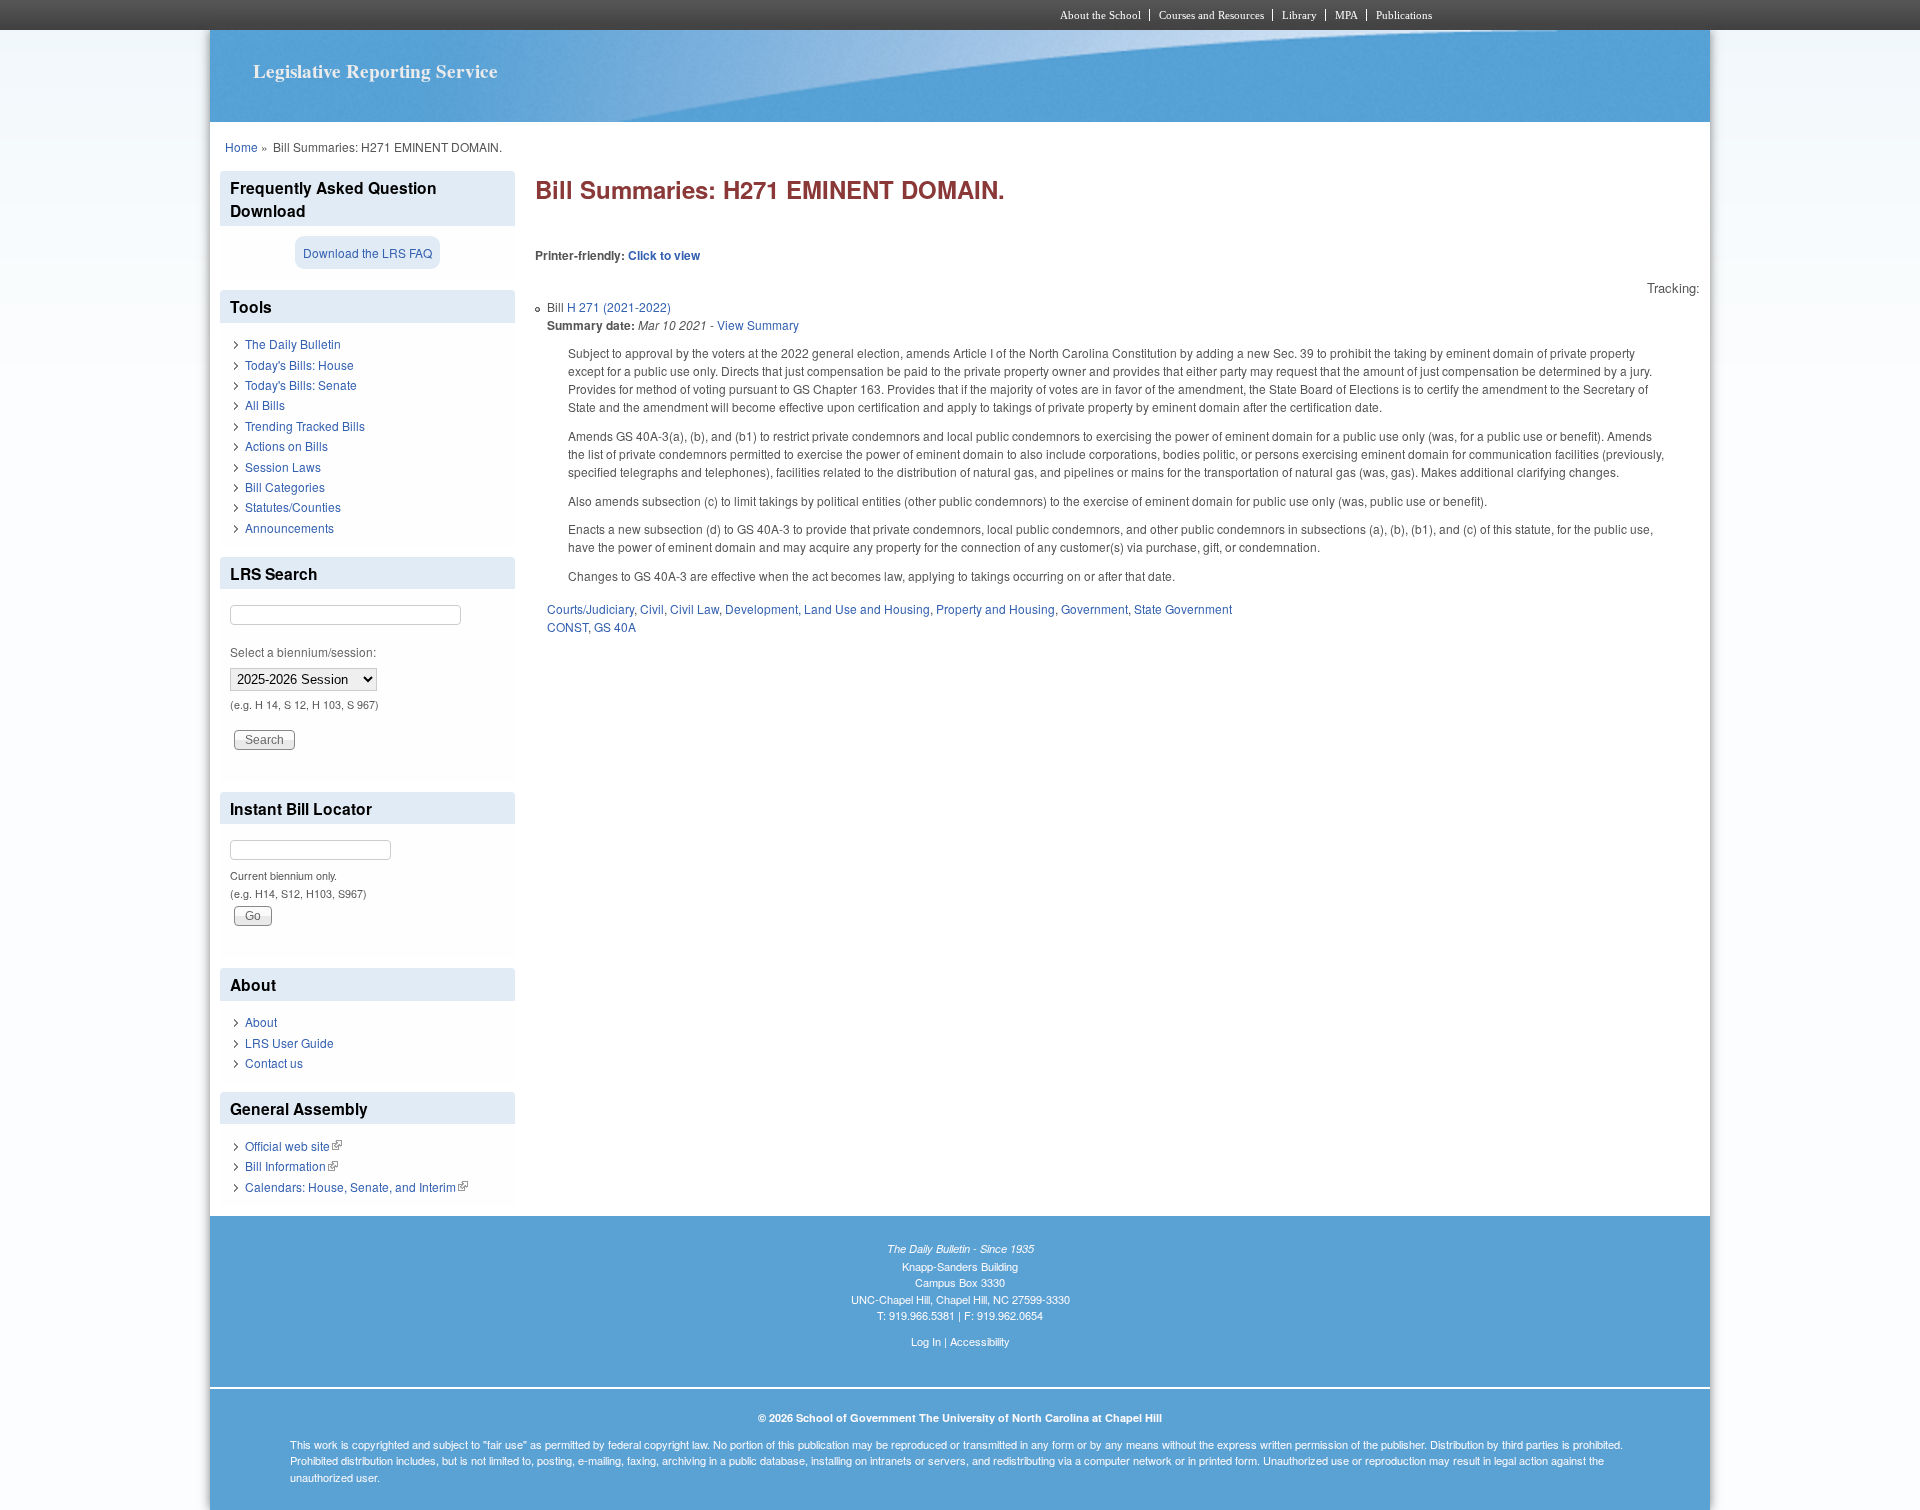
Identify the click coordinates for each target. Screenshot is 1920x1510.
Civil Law (694, 608)
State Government (1183, 608)
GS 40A (615, 626)
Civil (652, 608)
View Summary (758, 324)
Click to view (664, 255)
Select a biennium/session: (303, 651)
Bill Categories (285, 486)
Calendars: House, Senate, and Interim (356, 1186)
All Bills (265, 404)
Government (1094, 608)
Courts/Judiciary (590, 608)
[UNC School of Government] (695, 15)
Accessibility (980, 1341)
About (261, 1021)
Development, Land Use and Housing (827, 608)
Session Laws (283, 466)
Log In (926, 1341)
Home (241, 146)
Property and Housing (995, 608)
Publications (1404, 15)
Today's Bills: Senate (301, 384)
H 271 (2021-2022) (619, 306)
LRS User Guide (289, 1042)
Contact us (274, 1062)
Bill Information (291, 1165)
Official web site (293, 1145)
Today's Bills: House (299, 364)
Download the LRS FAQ (367, 252)
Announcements (289, 527)
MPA (1346, 15)
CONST (567, 626)
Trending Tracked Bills (305, 425)
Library (1299, 15)
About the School (1100, 15)
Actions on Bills (286, 445)
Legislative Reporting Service (375, 71)
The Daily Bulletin (293, 343)
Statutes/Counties (293, 506)
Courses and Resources (1211, 15)
